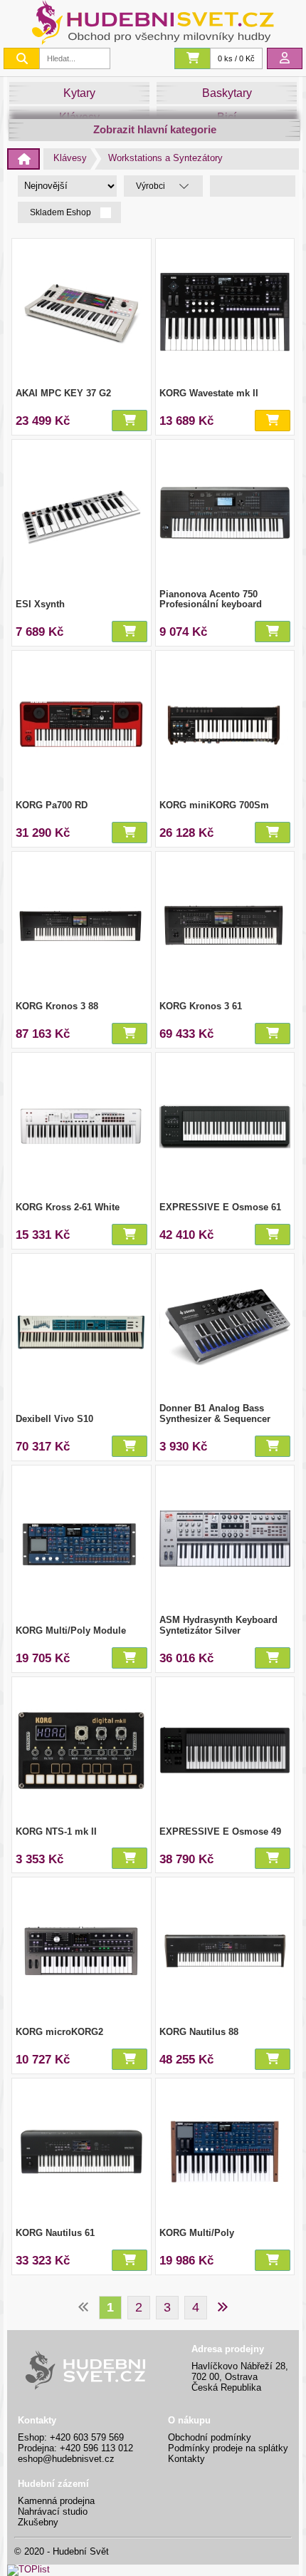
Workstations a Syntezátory (165, 158)
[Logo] (153, 41)
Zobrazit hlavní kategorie (155, 129)
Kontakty (186, 2459)
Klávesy (79, 117)
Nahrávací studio (53, 2511)
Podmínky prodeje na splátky (228, 2448)
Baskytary (227, 93)
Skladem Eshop (62, 213)
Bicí (227, 117)
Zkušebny (38, 2522)
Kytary (79, 93)
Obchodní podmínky (210, 2437)
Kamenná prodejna (56, 2501)
